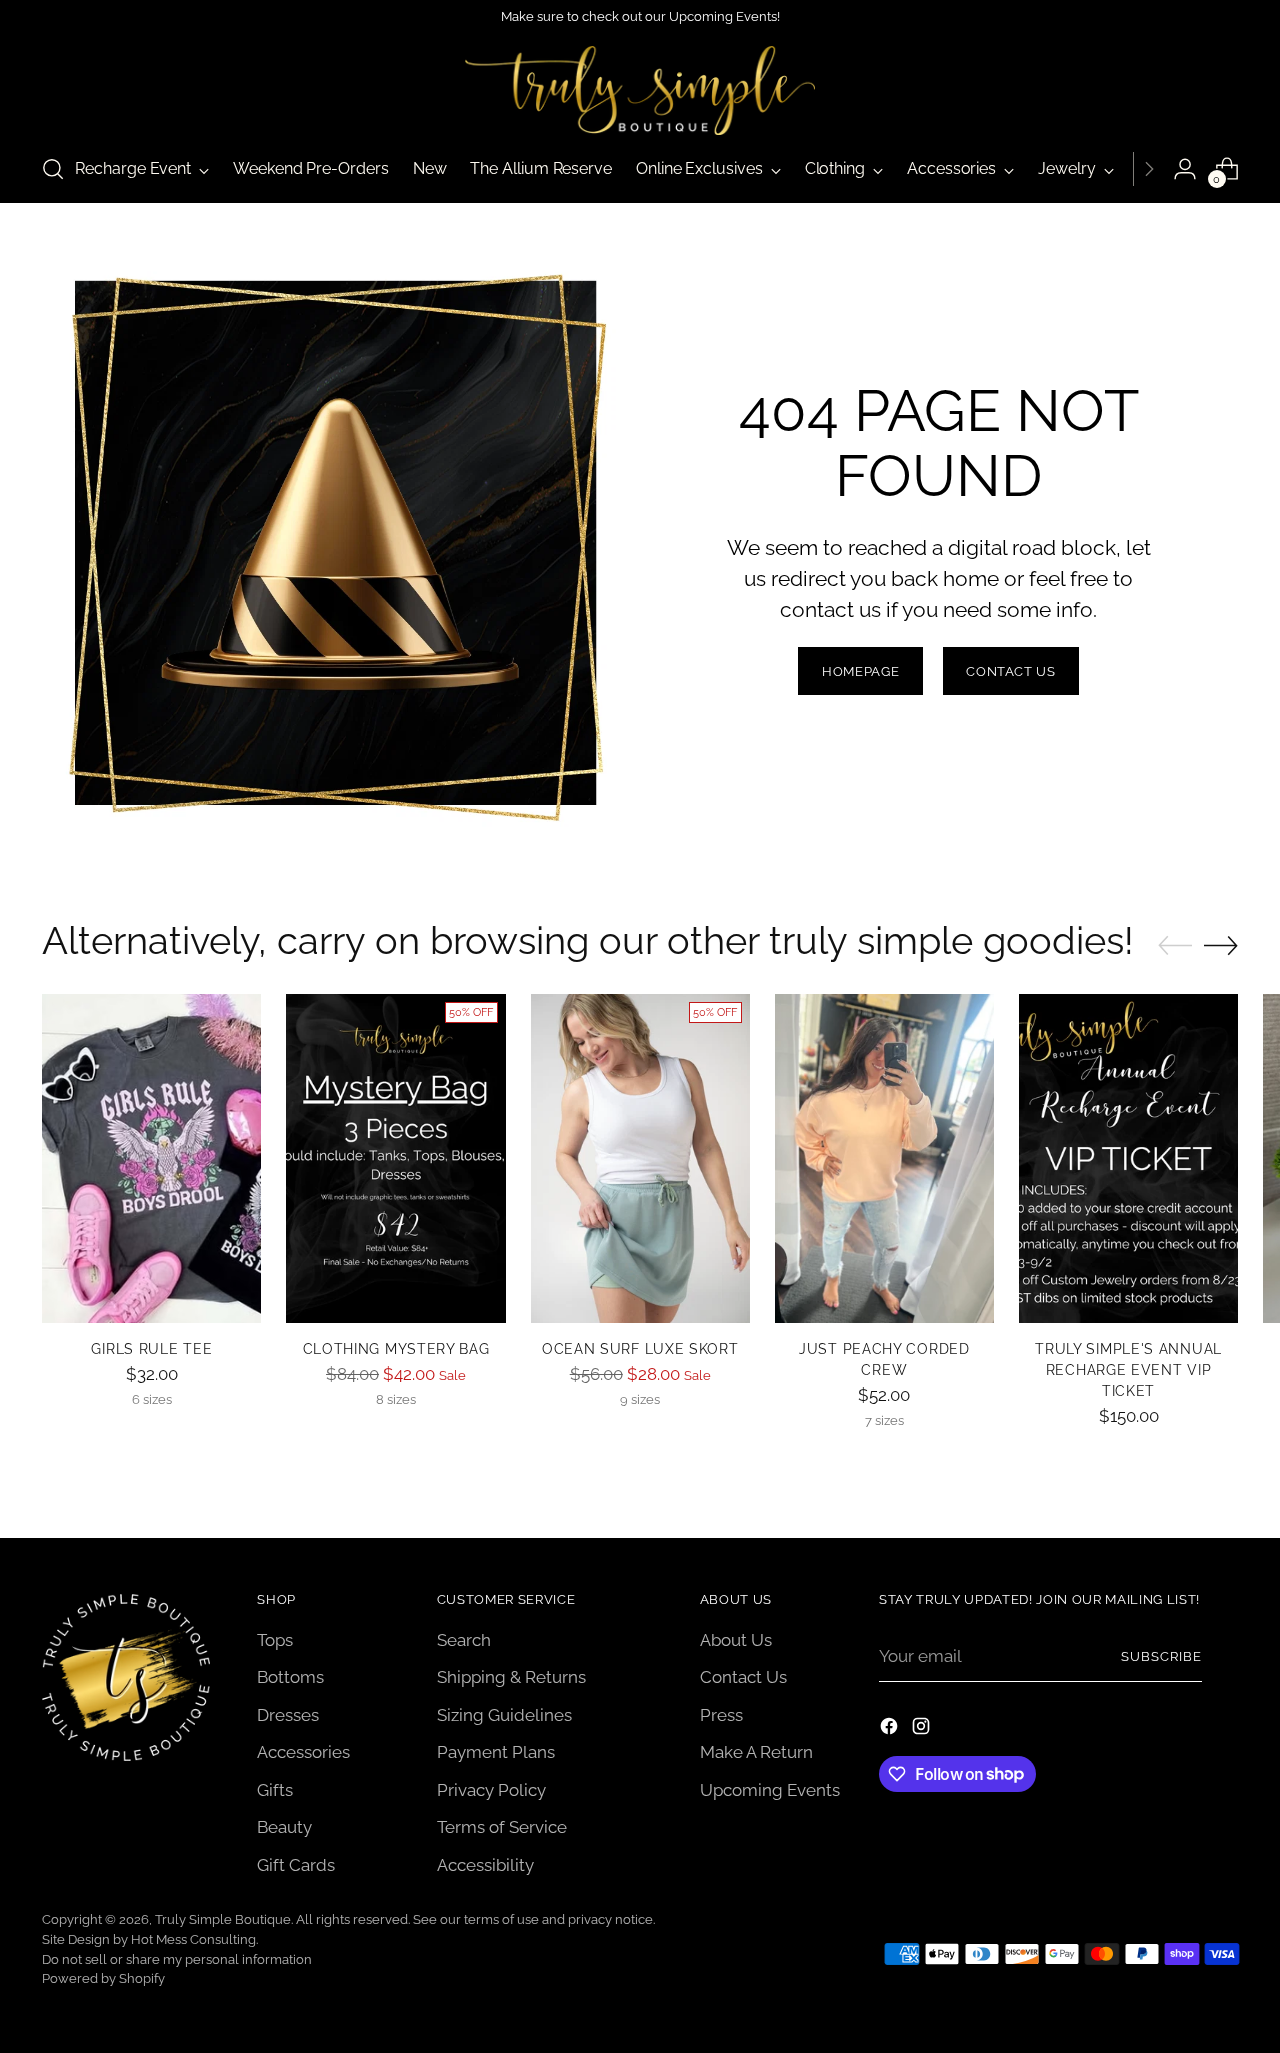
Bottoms (290, 1677)
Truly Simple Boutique (223, 1919)
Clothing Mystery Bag (396, 1349)
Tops (275, 1640)
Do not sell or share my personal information (177, 1959)
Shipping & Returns (511, 1677)
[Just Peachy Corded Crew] (884, 1158)
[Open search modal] (53, 169)
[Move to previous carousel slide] (1175, 946)
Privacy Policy (491, 1790)
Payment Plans (496, 1752)
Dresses (288, 1715)
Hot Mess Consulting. (194, 1939)
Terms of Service (502, 1827)
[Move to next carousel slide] (1221, 945)
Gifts (275, 1790)
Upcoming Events (770, 1790)
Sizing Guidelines (504, 1715)
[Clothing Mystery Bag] (395, 1158)
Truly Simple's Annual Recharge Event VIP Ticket (1128, 1370)
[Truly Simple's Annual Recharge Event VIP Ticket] (1128, 1158)
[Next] (1149, 169)
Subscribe (1161, 1656)
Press (721, 1715)
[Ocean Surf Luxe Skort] (640, 1158)
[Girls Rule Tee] (151, 1158)
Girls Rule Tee (151, 1349)
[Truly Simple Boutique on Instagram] (923, 1730)
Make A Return (756, 1752)
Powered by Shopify (103, 1978)
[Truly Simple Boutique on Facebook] (891, 1730)
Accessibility (485, 1865)
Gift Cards (296, 1865)
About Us (736, 1640)
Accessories (303, 1752)
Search (464, 1640)
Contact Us (743, 1677)
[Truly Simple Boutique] (640, 90)
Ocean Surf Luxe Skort (640, 1349)
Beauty (284, 1827)
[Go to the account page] (1185, 169)
